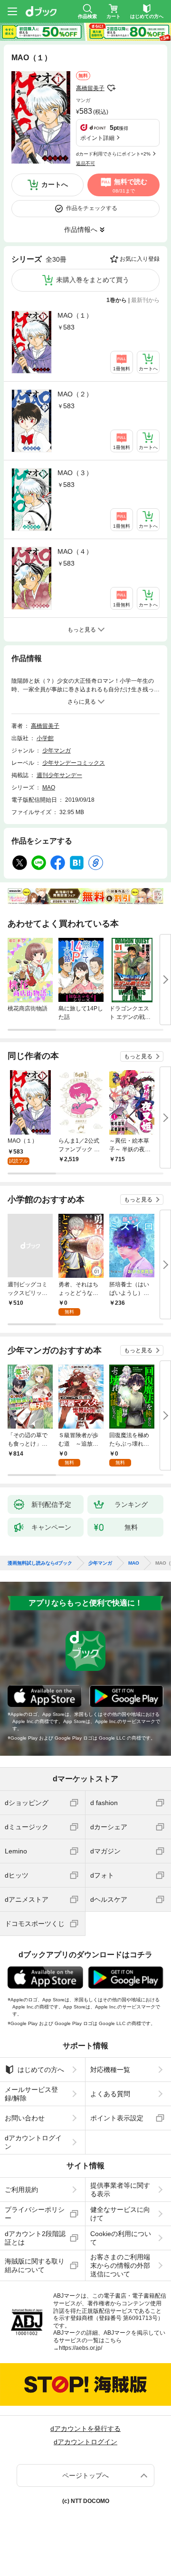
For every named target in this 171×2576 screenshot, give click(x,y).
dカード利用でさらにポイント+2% (113, 154)
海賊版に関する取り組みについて (35, 2265)
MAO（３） (75, 473)
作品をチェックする (92, 208)
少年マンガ (57, 751)
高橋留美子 (90, 88)
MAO (49, 788)
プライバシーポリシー (35, 2214)
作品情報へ (81, 229)
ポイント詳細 (97, 138)
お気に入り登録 (140, 259)
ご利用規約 (21, 2190)
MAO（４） (75, 551)
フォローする (111, 88)
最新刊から (145, 300)
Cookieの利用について (121, 2238)
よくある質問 (110, 2094)
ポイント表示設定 (117, 2118)
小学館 (45, 738)
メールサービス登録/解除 (31, 2094)
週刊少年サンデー (59, 775)
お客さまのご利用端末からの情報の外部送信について (120, 2265)
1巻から (117, 300)
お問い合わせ (25, 2118)
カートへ (55, 184)
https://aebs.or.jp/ (81, 2348)
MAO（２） (75, 394)
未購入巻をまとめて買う (93, 280)
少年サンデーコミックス (74, 763)
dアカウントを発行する (85, 2429)
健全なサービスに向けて (120, 2214)
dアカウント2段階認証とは (35, 2238)
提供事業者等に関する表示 (120, 2190)
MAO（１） (75, 315)
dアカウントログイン (33, 2142)
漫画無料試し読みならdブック (40, 1563)
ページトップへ (85, 2475)
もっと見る (138, 1056)
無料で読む (130, 185)
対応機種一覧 (110, 2070)
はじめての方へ (41, 2070)
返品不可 (85, 163)
